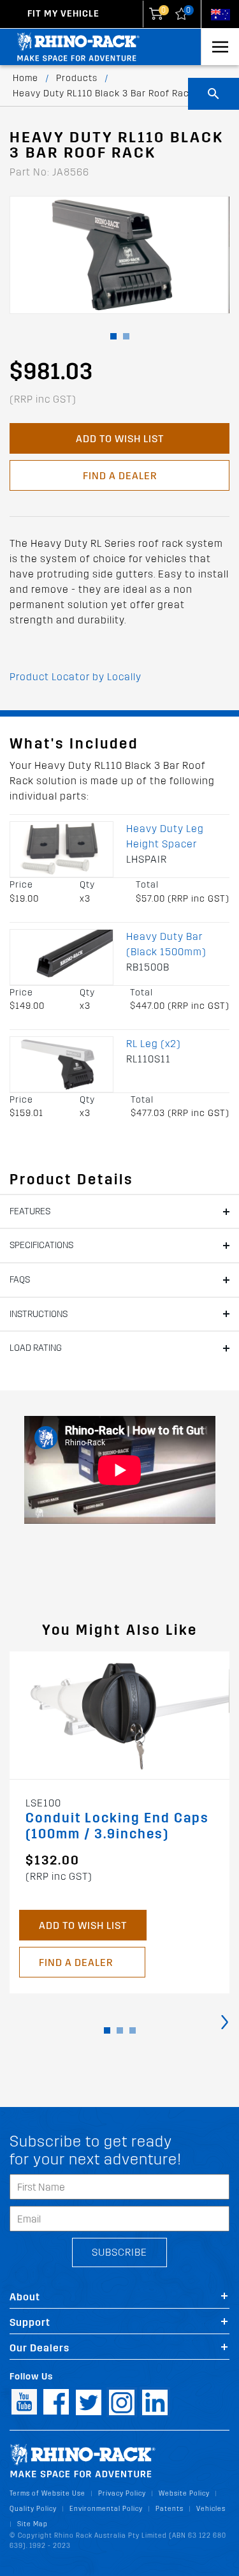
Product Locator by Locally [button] (76, 677)
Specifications (41, 1245)
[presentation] (225, 2021)
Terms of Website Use (47, 2493)
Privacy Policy (122, 2493)
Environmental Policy (106, 2509)
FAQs (20, 1280)
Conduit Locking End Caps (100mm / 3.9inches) (117, 1826)
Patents (170, 2509)
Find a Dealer (120, 476)
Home (25, 78)
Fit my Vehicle (63, 14)
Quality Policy (33, 2509)
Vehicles (211, 2509)
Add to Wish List (120, 439)
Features (30, 1211)
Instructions (39, 1314)
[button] (113, 336)
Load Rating (36, 1348)
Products (77, 78)
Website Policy (184, 2493)
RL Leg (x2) (154, 1044)
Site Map (33, 2524)
